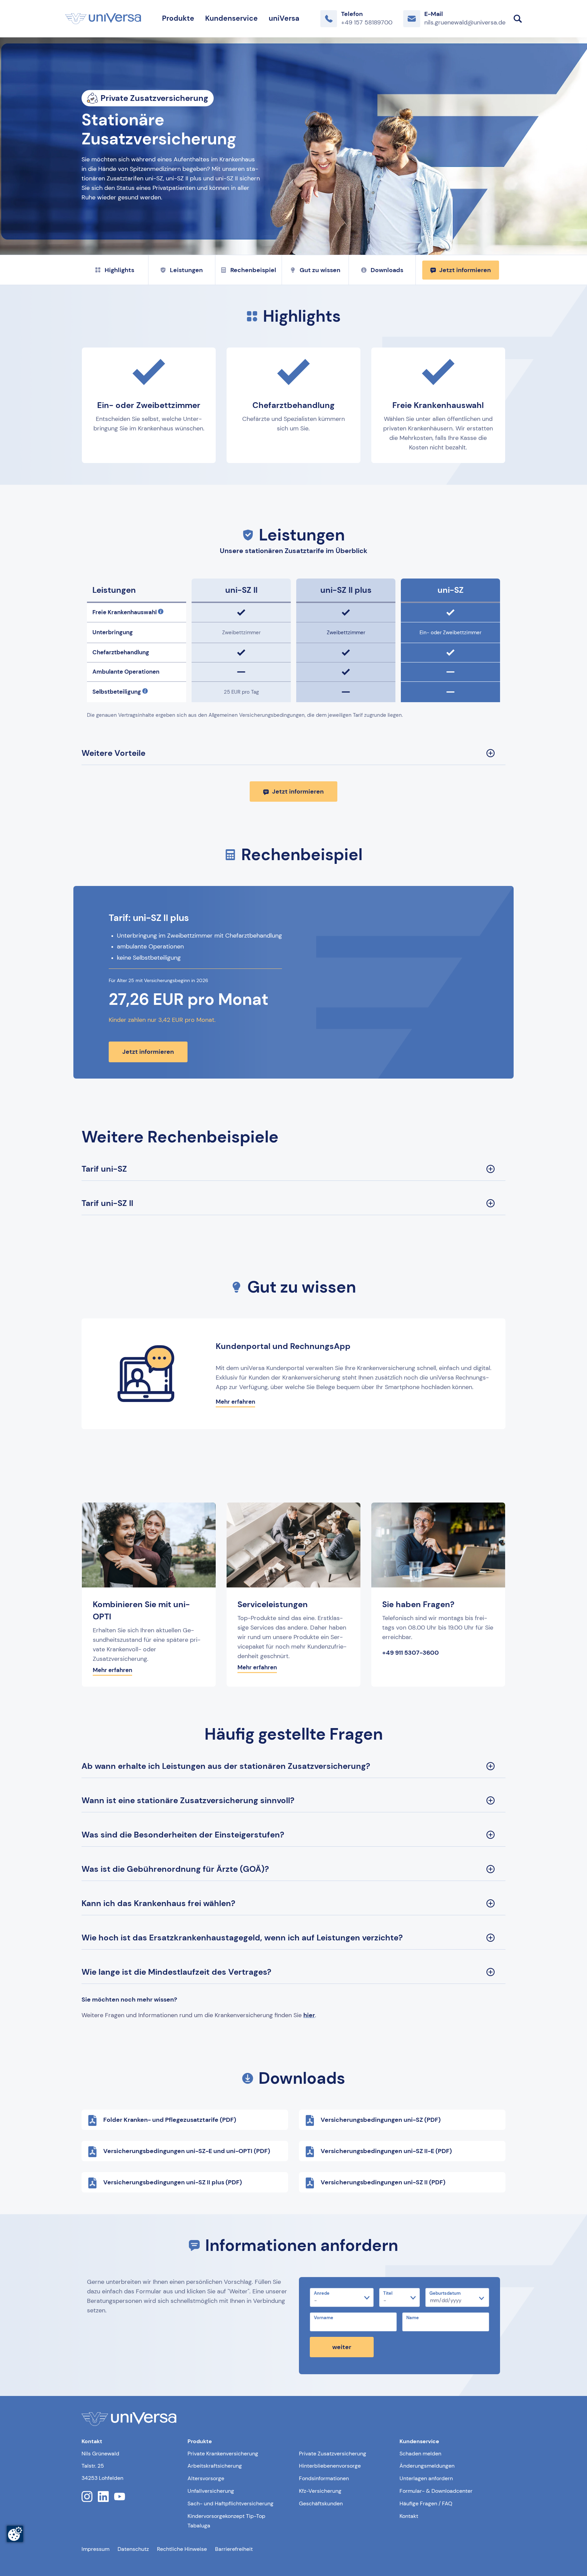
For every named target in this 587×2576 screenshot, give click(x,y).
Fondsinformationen (324, 2478)
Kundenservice (232, 18)
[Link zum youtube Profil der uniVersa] (120, 2497)
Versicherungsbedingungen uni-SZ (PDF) (381, 2120)
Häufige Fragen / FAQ (426, 2503)
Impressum (95, 2549)
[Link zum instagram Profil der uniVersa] (87, 2497)
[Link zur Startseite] (103, 19)
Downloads (387, 270)
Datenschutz (133, 2549)
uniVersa (284, 18)
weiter (342, 2347)
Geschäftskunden (321, 2503)
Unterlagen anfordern (426, 2478)
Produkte (178, 18)
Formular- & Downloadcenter (436, 2491)
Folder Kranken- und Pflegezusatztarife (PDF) (170, 2120)
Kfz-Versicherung (320, 2491)
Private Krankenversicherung (223, 2454)
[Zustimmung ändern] (15, 2534)
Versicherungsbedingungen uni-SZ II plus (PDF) (173, 2182)
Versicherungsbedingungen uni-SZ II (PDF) (383, 2182)
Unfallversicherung (211, 2491)
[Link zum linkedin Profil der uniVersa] (103, 2497)
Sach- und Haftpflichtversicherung (230, 2503)
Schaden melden (420, 2454)
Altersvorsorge (206, 2478)
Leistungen (186, 270)
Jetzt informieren (465, 270)
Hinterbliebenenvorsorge (330, 2466)
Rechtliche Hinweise (182, 2549)
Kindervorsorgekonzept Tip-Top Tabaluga (226, 2521)
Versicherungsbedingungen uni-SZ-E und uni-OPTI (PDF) (187, 2151)
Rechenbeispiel (253, 270)
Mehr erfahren (235, 1402)
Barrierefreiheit (234, 2549)
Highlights (119, 270)
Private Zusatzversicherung (333, 2454)
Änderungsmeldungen (427, 2466)
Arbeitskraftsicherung (215, 2466)
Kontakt (409, 2516)
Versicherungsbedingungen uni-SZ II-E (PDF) (386, 2151)
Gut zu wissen (320, 270)
